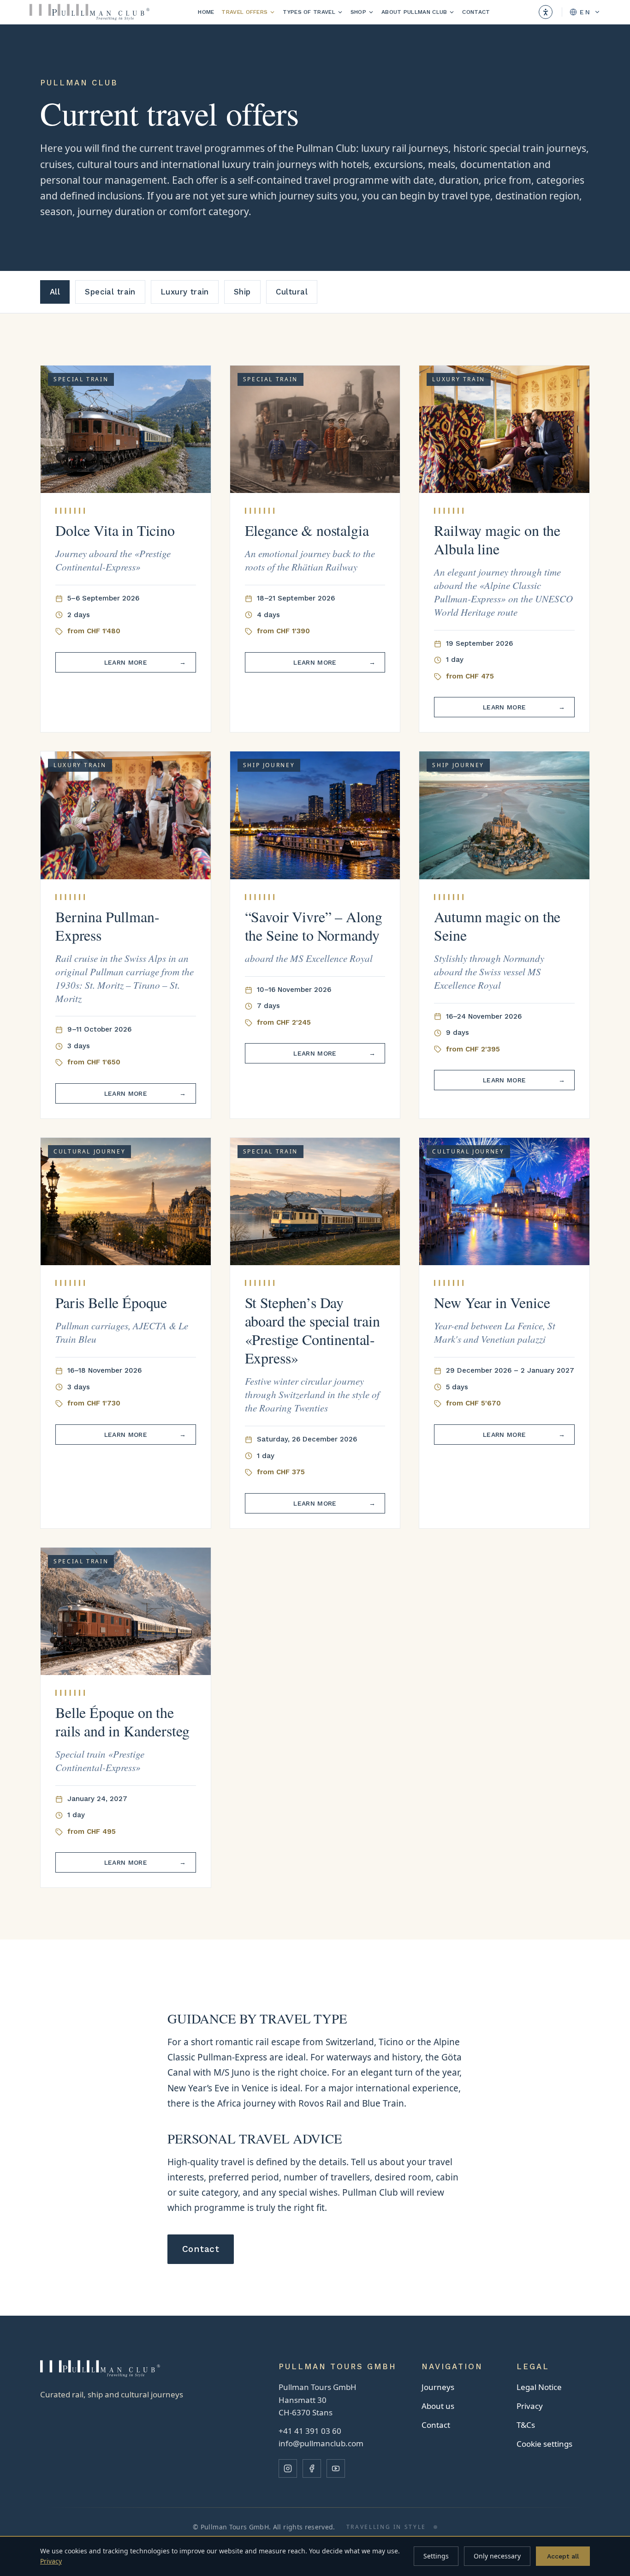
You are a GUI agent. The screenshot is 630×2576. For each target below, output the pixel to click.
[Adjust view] (546, 12)
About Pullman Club (414, 12)
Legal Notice (539, 2387)
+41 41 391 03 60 (310, 2431)
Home (206, 12)
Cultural (292, 292)
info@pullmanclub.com (321, 2443)
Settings (436, 2556)
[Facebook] (312, 2468)
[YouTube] (336, 2468)
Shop (358, 12)
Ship (242, 292)
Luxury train (185, 292)
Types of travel (309, 12)
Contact (476, 12)
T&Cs (526, 2425)
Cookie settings (544, 2444)
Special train (110, 292)
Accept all (563, 2556)
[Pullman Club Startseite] (89, 12)
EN (585, 12)
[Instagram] (288, 2468)
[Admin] (435, 2527)
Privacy (530, 2406)
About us (438, 2406)
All (55, 292)
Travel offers (244, 12)
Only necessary (497, 2556)
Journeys (438, 2387)
